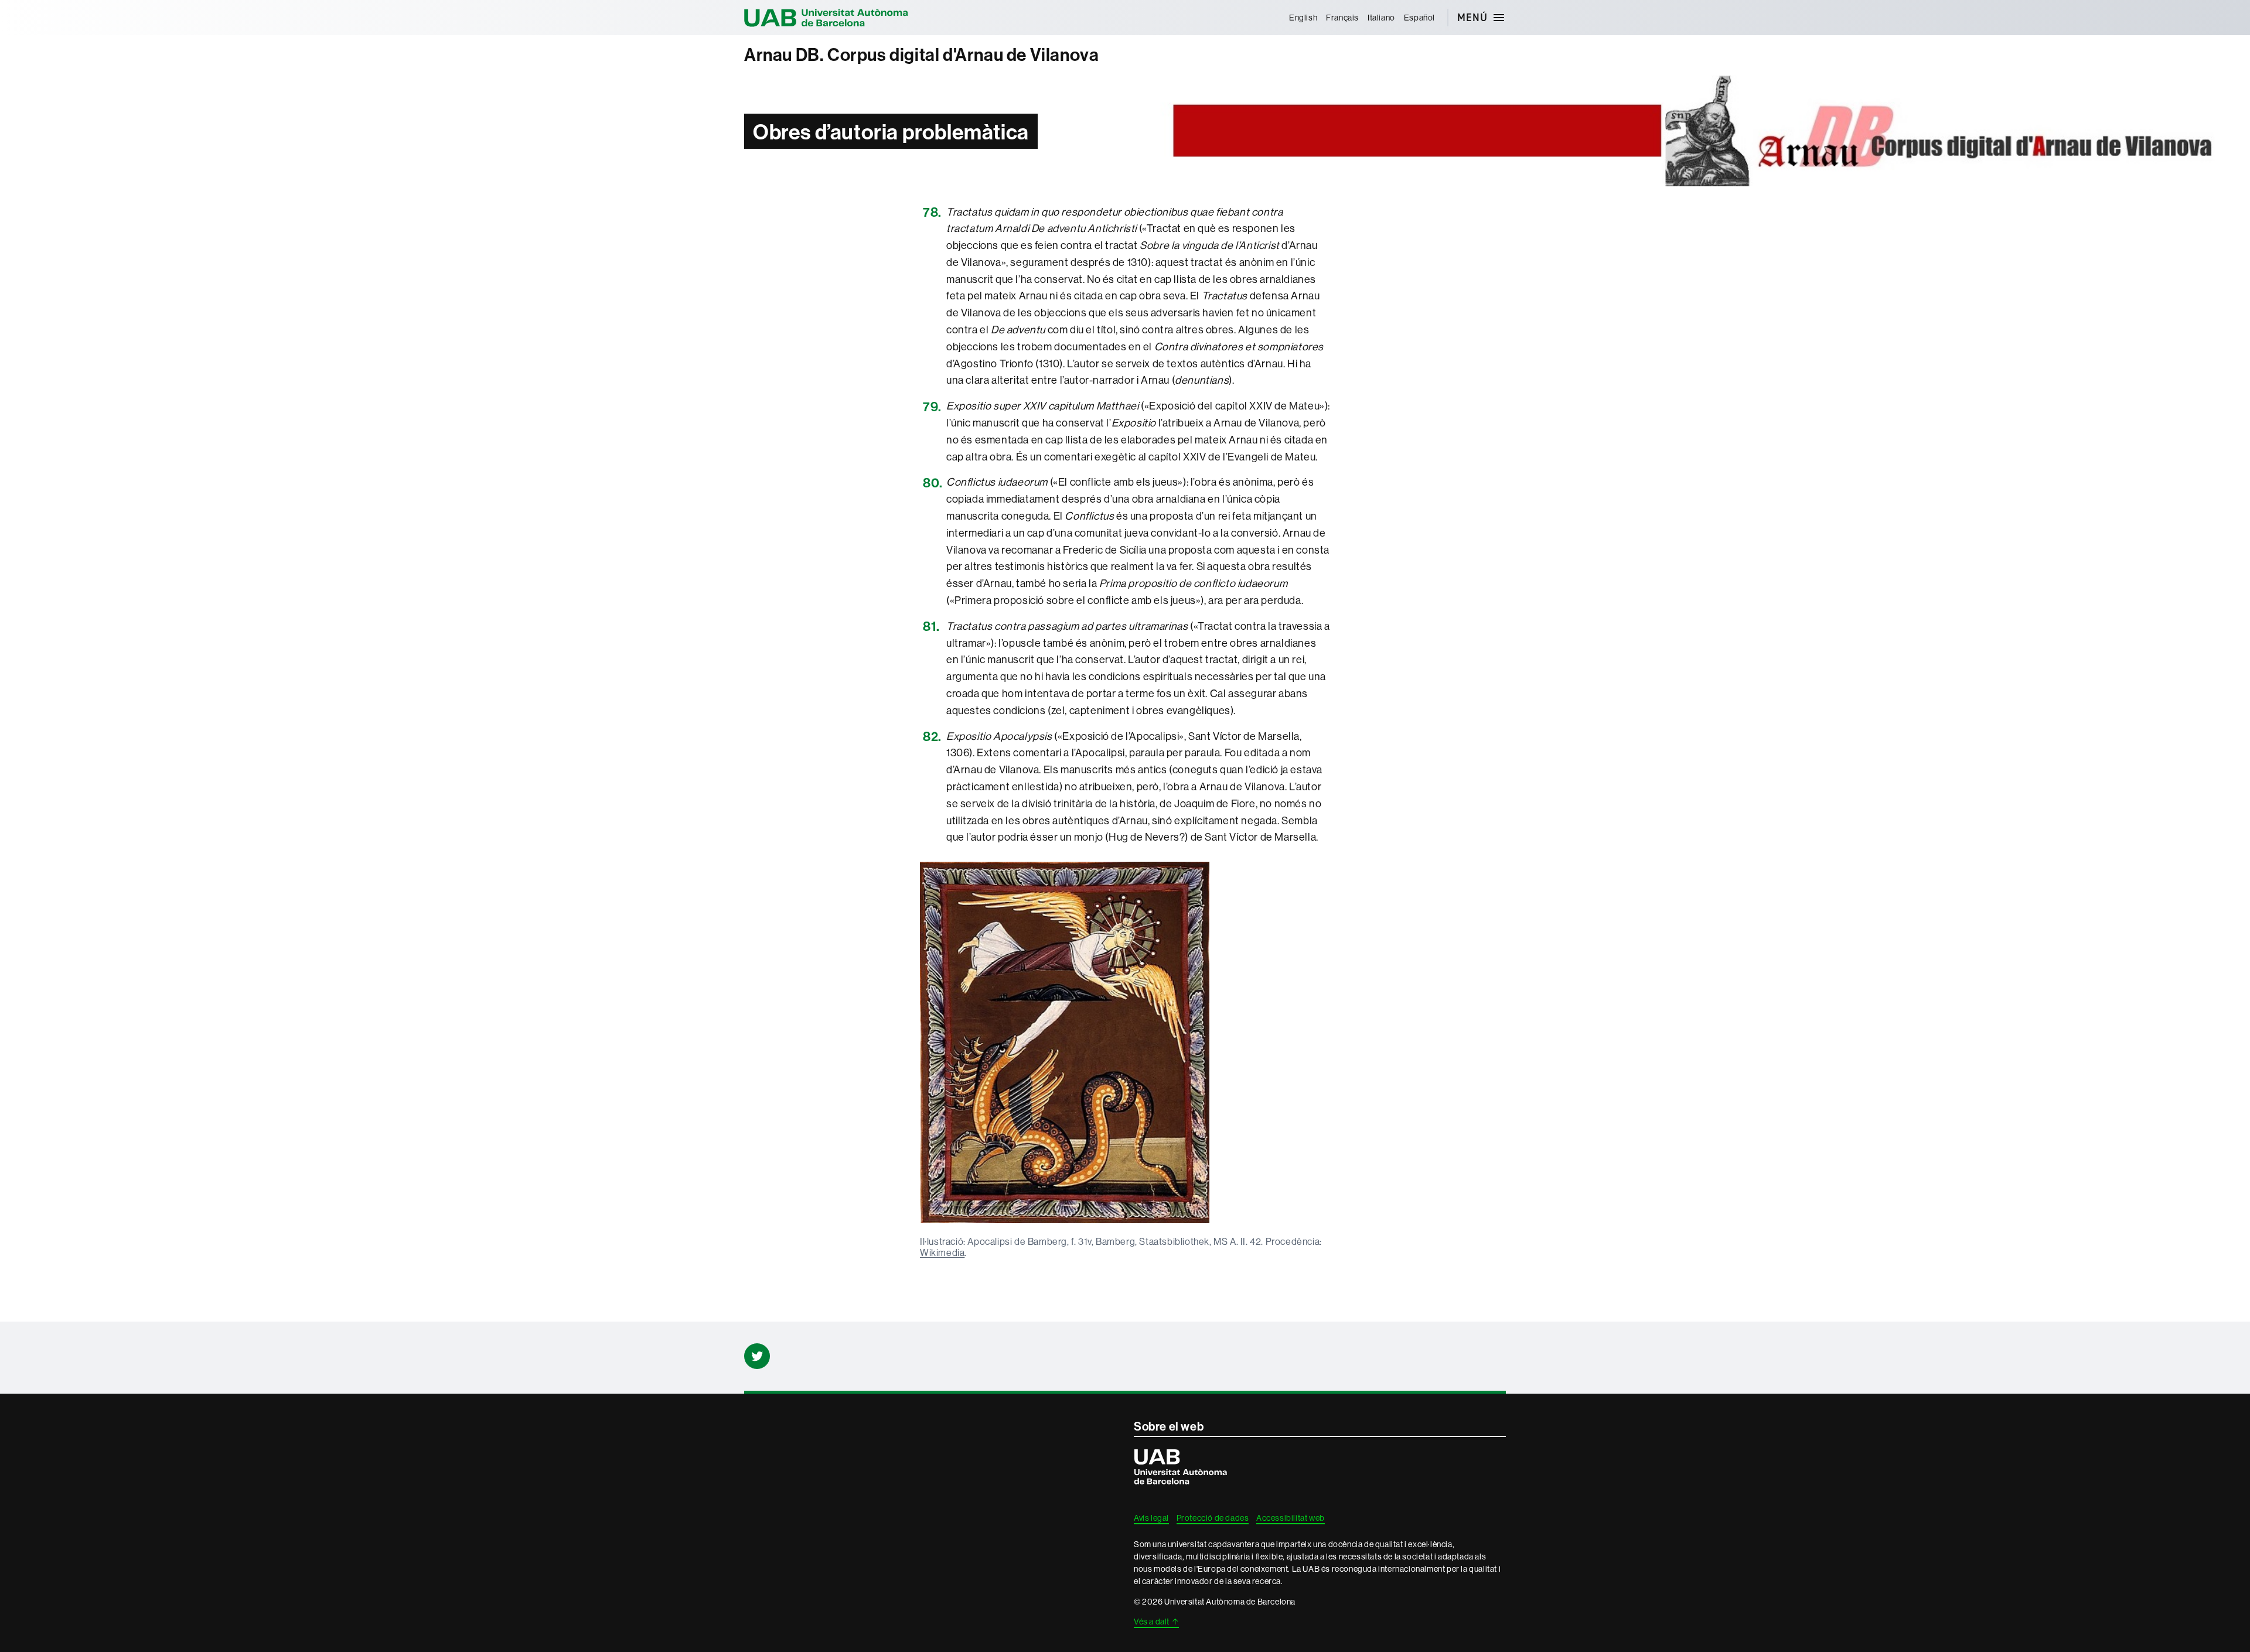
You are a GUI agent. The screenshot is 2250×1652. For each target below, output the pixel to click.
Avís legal (1151, 1518)
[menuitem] (1303, 18)
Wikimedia (942, 1252)
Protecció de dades (1213, 1518)
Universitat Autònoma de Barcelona (826, 18)
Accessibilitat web (1291, 1518)
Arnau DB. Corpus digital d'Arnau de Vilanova (921, 55)
